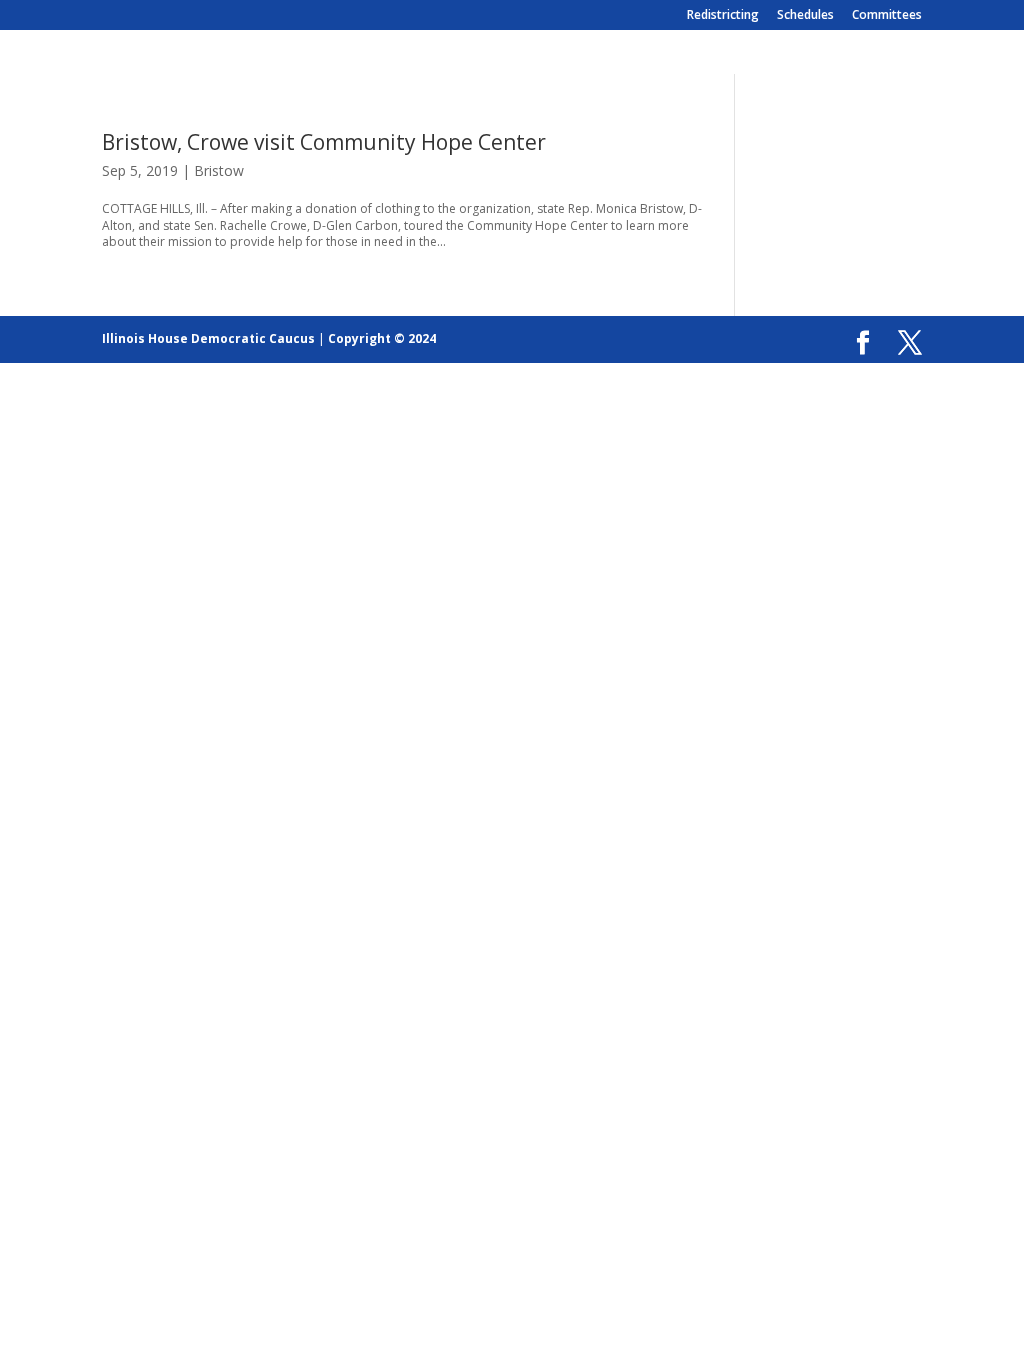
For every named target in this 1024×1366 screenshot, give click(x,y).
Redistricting (723, 16)
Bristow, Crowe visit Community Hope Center (324, 142)
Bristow (219, 170)
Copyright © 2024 (382, 338)
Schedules (805, 16)
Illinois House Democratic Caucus (208, 338)
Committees (887, 16)
